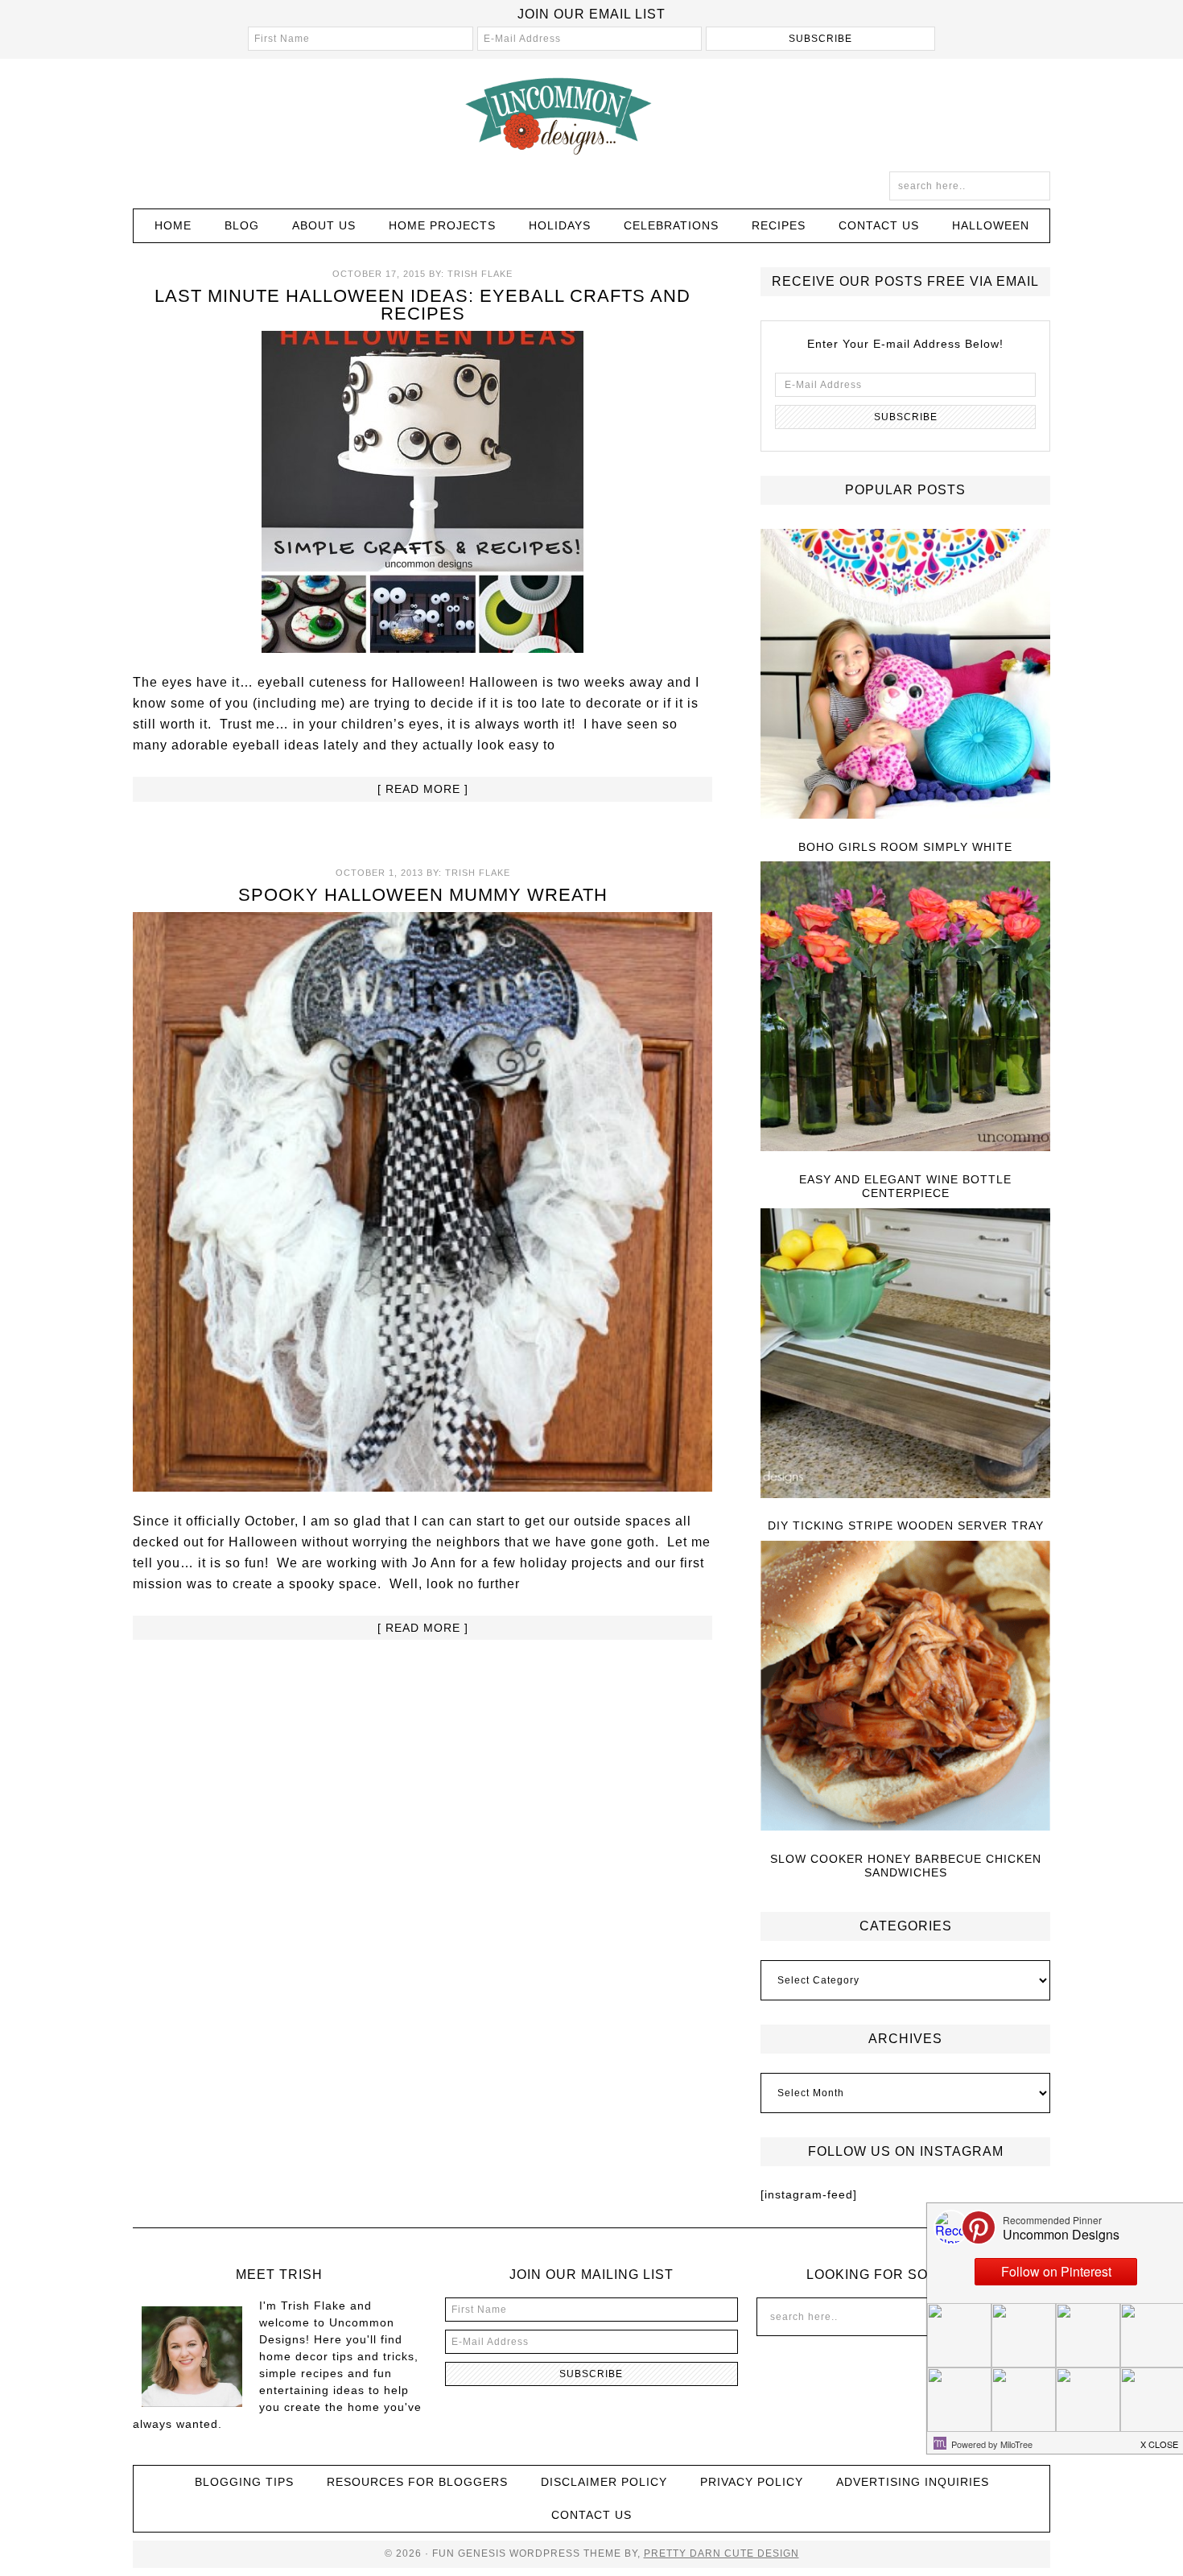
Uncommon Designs (591, 115)
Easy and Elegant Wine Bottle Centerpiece (905, 1186)
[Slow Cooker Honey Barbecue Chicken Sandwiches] (905, 1687)
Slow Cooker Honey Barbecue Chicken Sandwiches (906, 1866)
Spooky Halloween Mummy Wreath (423, 895)
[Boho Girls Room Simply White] (905, 675)
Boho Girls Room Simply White (905, 847)
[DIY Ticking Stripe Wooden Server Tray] (905, 1354)
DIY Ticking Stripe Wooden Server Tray (906, 1525)
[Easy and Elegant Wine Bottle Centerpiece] (905, 1007)
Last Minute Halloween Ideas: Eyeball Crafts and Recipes (422, 305)
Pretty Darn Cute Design (721, 2553)
